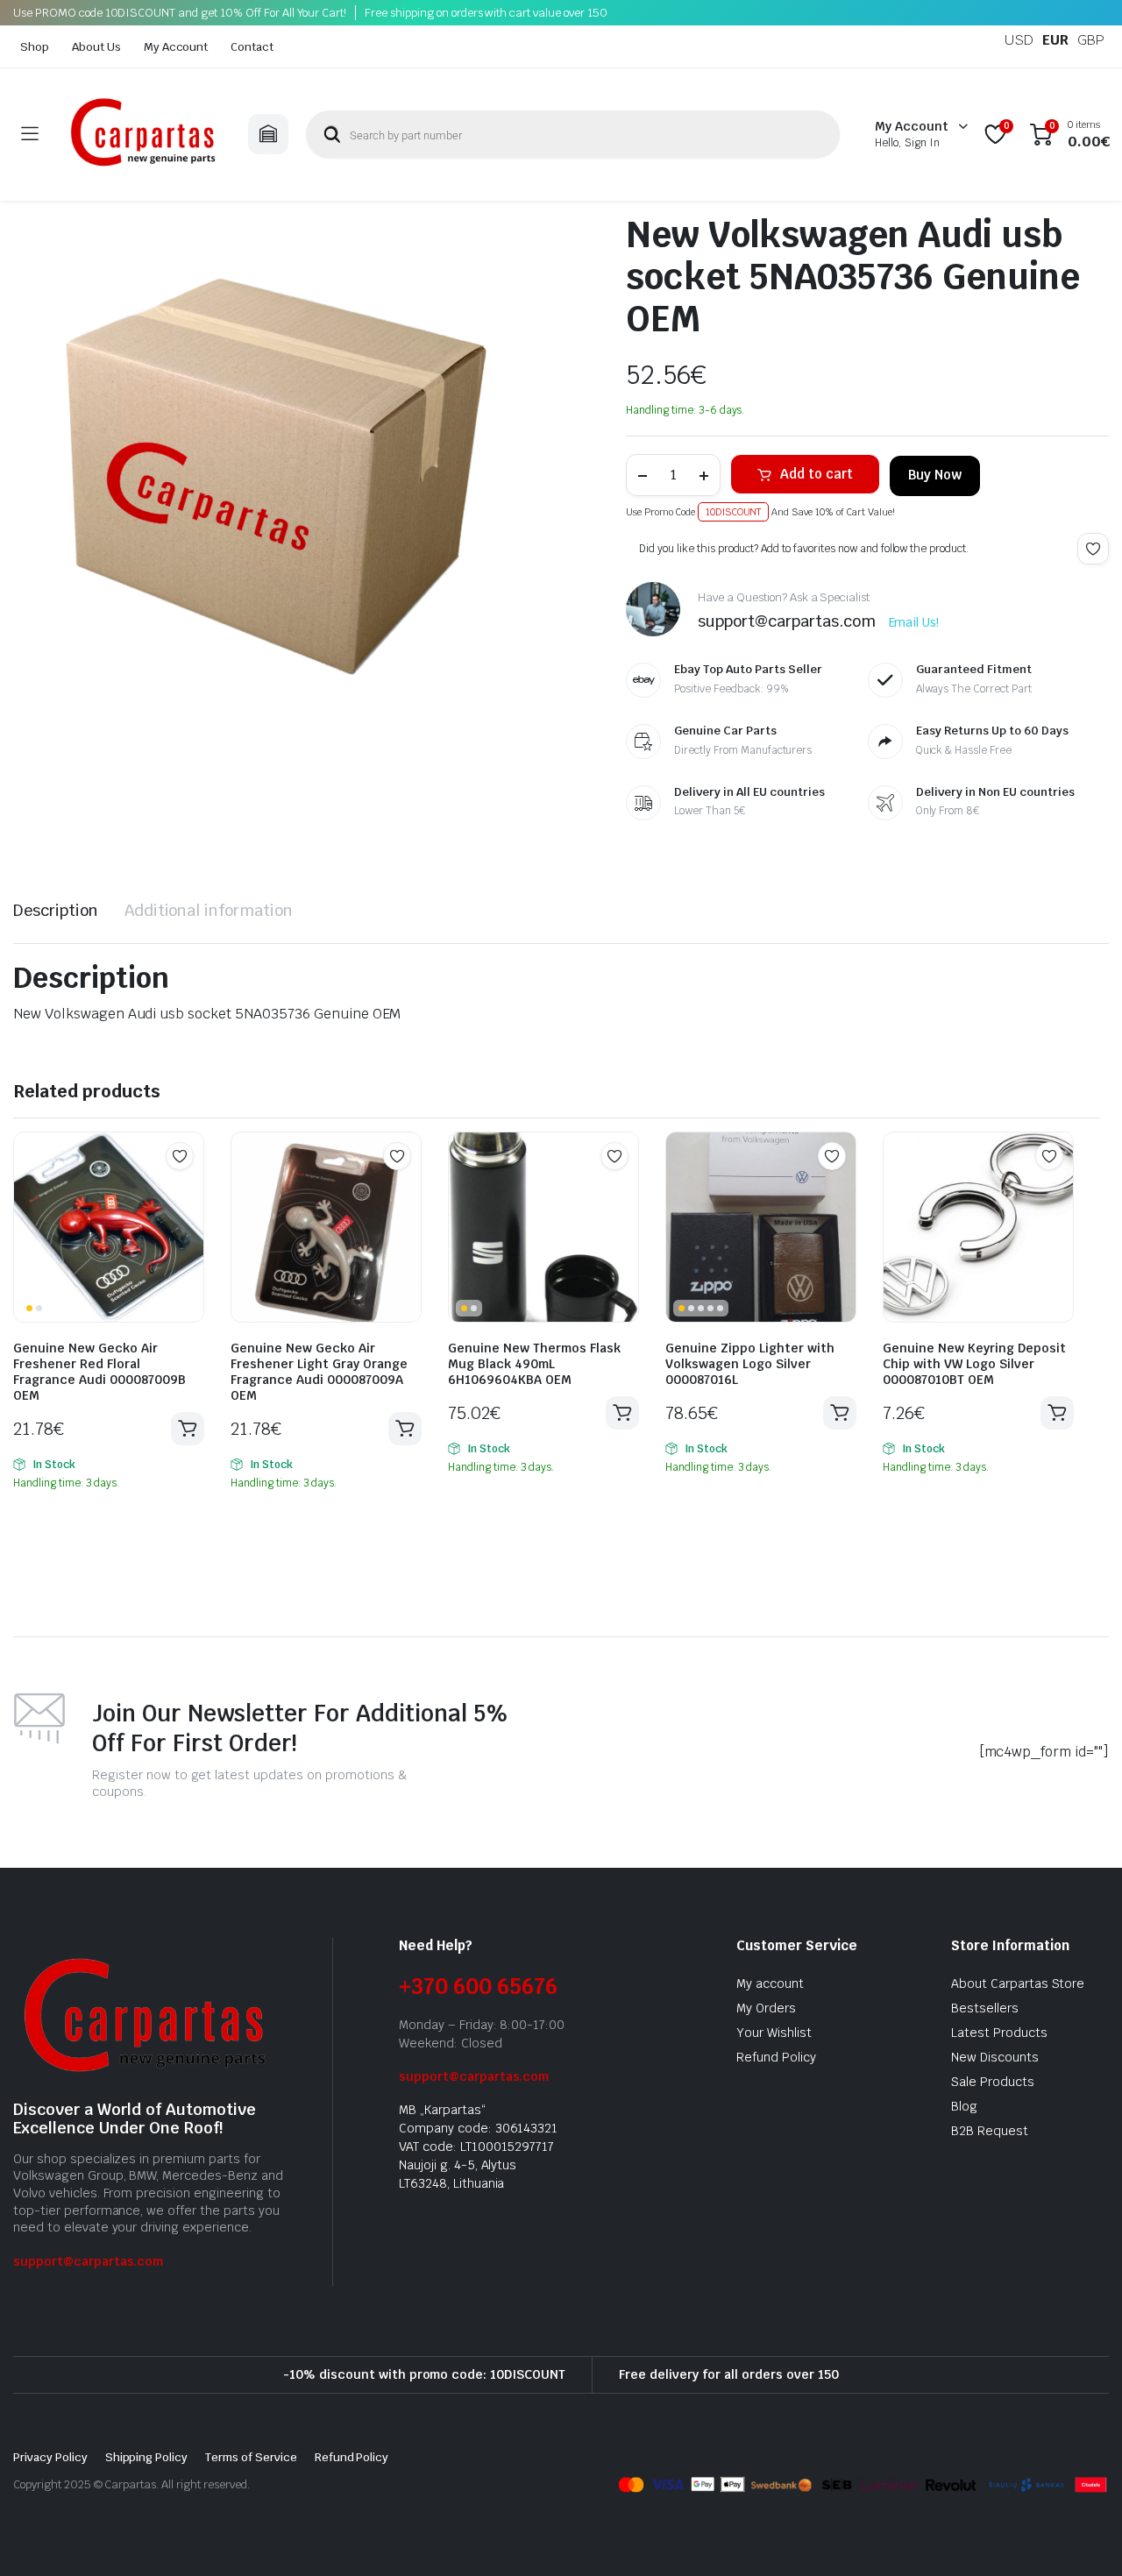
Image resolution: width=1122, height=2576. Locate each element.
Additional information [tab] (209, 910)
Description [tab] (56, 910)
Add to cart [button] (188, 1429)
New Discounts (995, 2057)
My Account (176, 47)
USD (1019, 40)
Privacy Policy (50, 2457)
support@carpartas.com (88, 2261)
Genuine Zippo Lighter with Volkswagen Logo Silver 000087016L (750, 1364)
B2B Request (990, 2131)
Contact (252, 47)
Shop (35, 47)
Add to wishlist (1093, 549)
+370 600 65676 (478, 1987)
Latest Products (999, 2033)
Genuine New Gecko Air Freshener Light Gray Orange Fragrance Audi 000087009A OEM (319, 1372)
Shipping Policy (147, 2457)
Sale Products (993, 2082)
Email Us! (914, 622)
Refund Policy (776, 2057)
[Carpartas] (143, 135)
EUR (1055, 40)
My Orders (766, 2008)
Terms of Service (251, 2457)
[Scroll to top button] (1083, 2537)
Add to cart (817, 474)
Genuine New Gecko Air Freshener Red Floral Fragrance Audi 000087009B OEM (99, 1372)
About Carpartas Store (1018, 1983)
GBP (1091, 40)
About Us (96, 47)
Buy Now (935, 475)
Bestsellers (985, 2008)
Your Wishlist (774, 2033)
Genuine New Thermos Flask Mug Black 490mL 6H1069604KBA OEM (534, 1364)
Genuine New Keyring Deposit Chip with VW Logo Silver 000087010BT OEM (974, 1364)
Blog (964, 2106)
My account (770, 1983)
